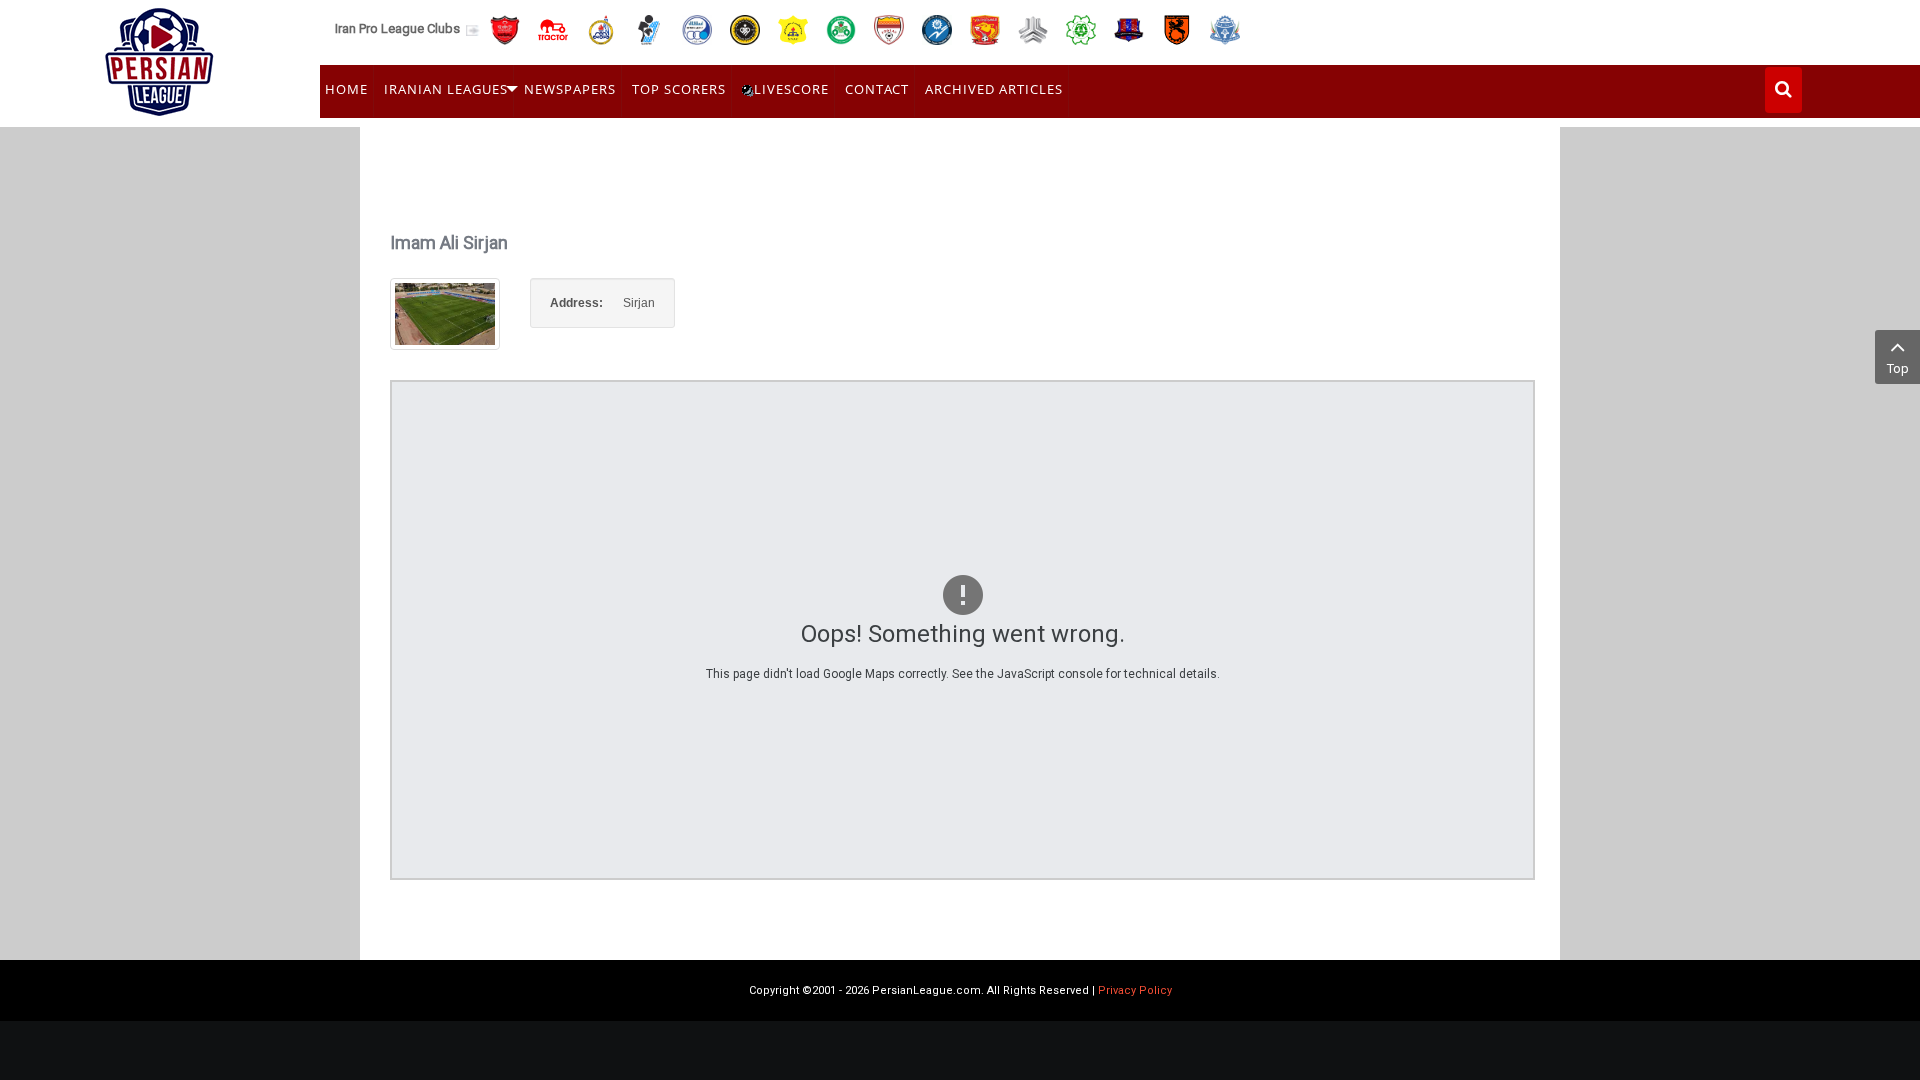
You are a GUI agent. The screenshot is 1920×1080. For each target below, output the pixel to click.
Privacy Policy (1135, 990)
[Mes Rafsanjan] (1177, 28)
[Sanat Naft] (793, 28)
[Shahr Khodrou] (985, 28)
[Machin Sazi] (1081, 28)
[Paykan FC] (649, 28)
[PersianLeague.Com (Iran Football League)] (159, 57)
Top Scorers (679, 89)
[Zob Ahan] (841, 28)
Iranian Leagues (446, 89)
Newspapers (570, 89)
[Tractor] (553, 28)
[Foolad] (889, 28)
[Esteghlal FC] (697, 28)
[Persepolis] (505, 28)
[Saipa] (1033, 29)
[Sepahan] (745, 28)
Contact (877, 89)
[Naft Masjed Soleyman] (601, 28)
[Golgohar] (937, 28)
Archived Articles (994, 89)
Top (1898, 368)
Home (346, 89)
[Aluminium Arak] (1225, 28)
